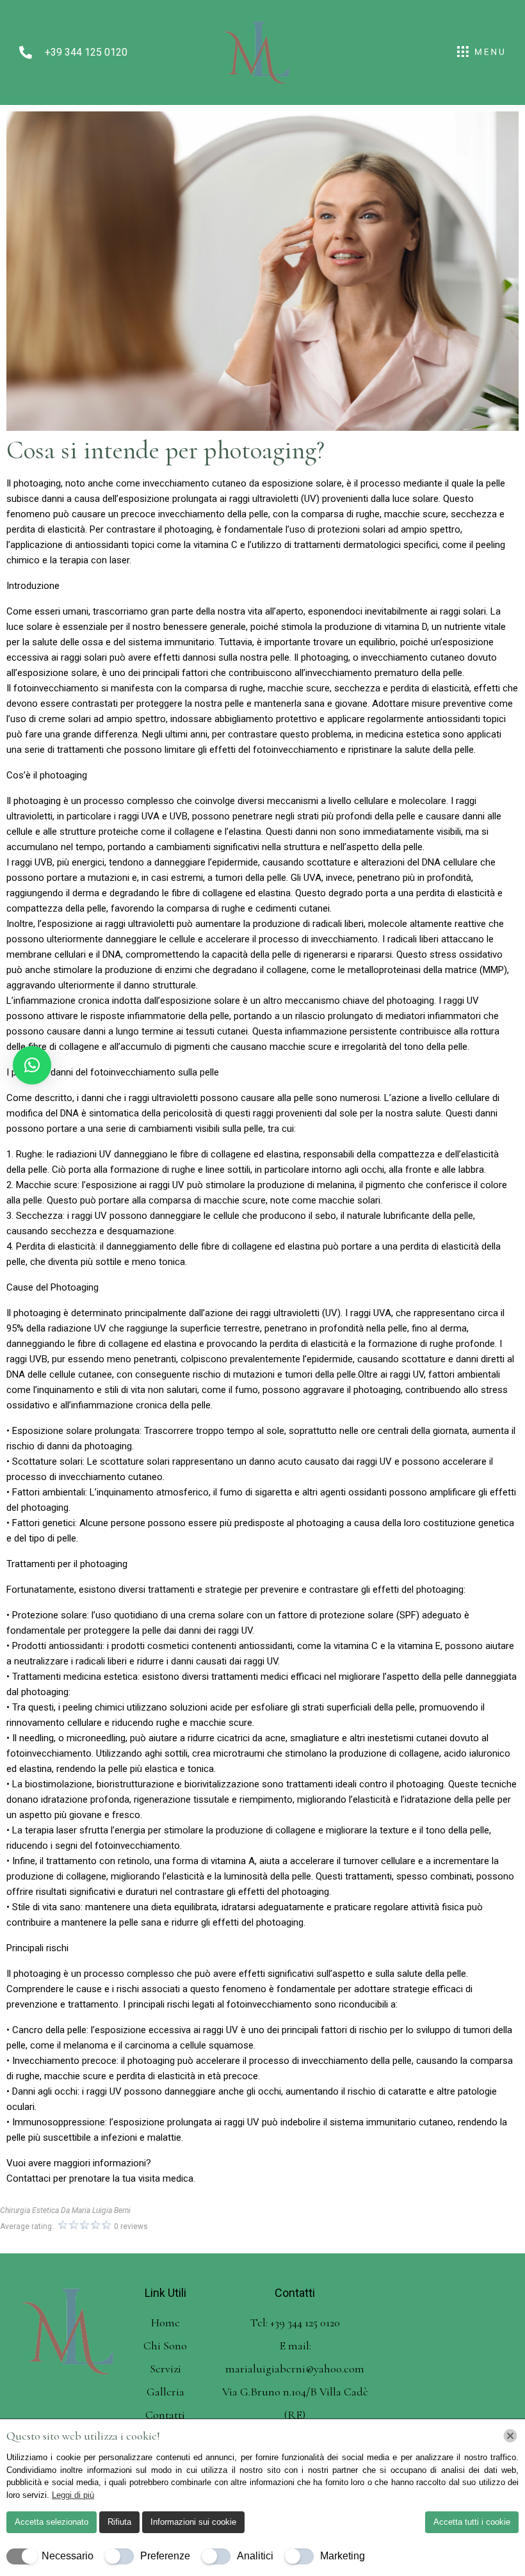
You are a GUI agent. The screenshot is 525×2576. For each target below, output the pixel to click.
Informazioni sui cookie (193, 2522)
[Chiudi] (510, 2436)
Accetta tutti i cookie (472, 2522)
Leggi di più (73, 2495)
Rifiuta (119, 2522)
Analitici (255, 2556)
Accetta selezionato (52, 2522)
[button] (32, 1065)
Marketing (343, 2556)
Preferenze (165, 2556)
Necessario (68, 2556)
